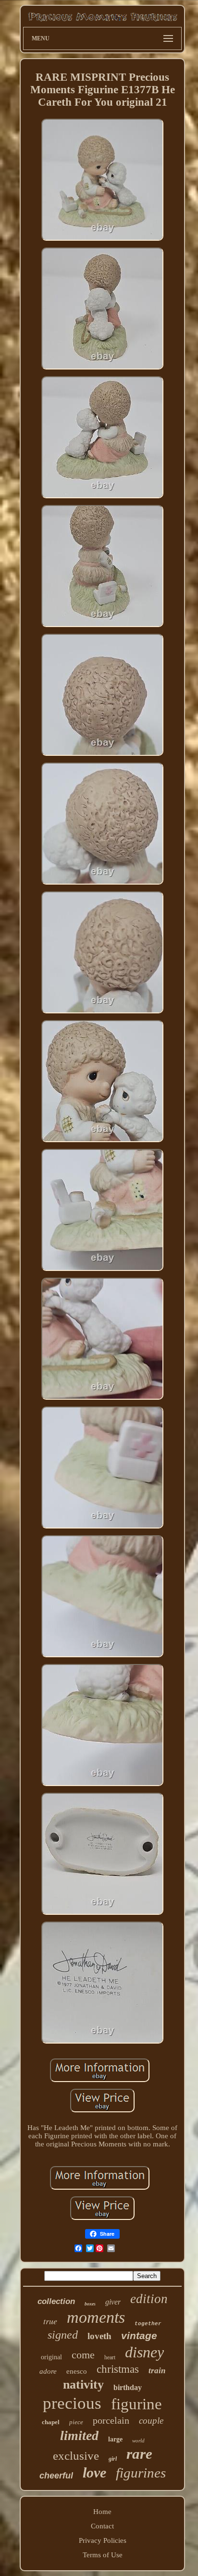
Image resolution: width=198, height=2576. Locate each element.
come (83, 2355)
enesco (77, 2371)
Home (102, 2512)
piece (76, 2422)
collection (56, 2301)
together (148, 2324)
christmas (118, 2369)
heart (110, 2357)
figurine (136, 2404)
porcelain (111, 2420)
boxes (90, 2304)
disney (144, 2352)
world (138, 2440)
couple (151, 2421)
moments (96, 2317)
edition (149, 2299)
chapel (51, 2422)
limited (79, 2435)
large (115, 2439)
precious (72, 2403)
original (51, 2357)
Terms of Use (103, 2555)
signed (63, 2335)
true (50, 2321)
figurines (141, 2473)
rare (139, 2454)
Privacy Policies (103, 2540)
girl (113, 2459)
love (94, 2472)
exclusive (76, 2456)
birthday (128, 2387)
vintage (139, 2336)
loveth (99, 2336)
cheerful (56, 2476)
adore (48, 2371)
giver (113, 2302)
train (157, 2371)
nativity (83, 2385)
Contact (102, 2526)
